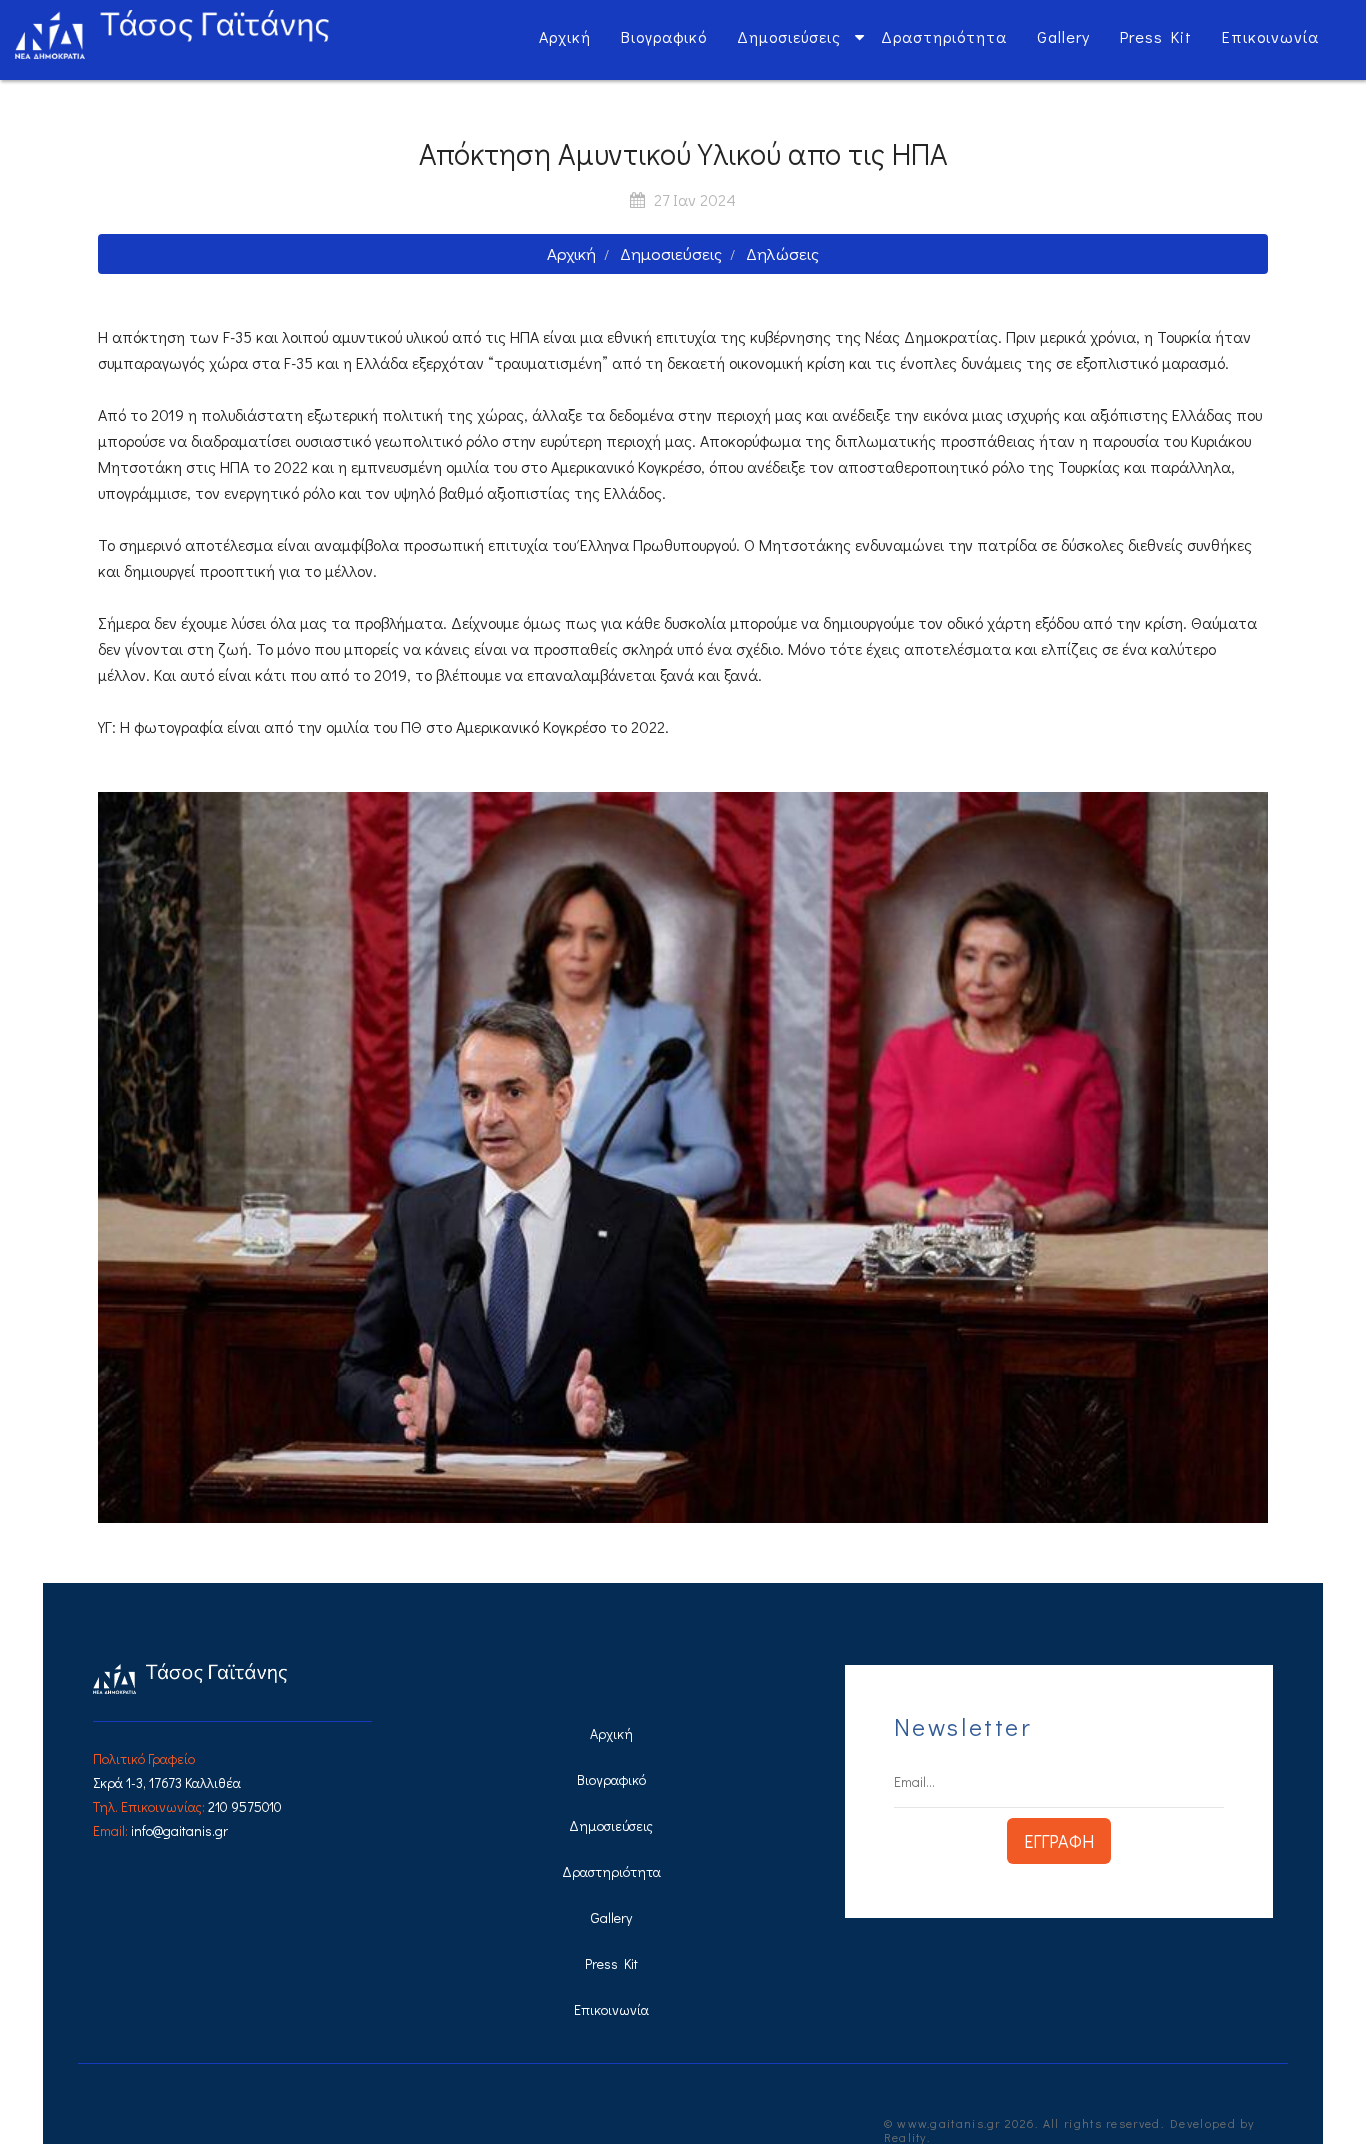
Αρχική (565, 36)
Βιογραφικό (664, 36)
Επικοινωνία (1270, 36)
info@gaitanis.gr (179, 1830)
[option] (683, 1157)
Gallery (1063, 36)
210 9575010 (245, 1806)
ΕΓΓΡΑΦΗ (1059, 1841)
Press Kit (1156, 36)
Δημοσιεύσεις (789, 36)
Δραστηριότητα (944, 36)
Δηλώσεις (782, 253)
